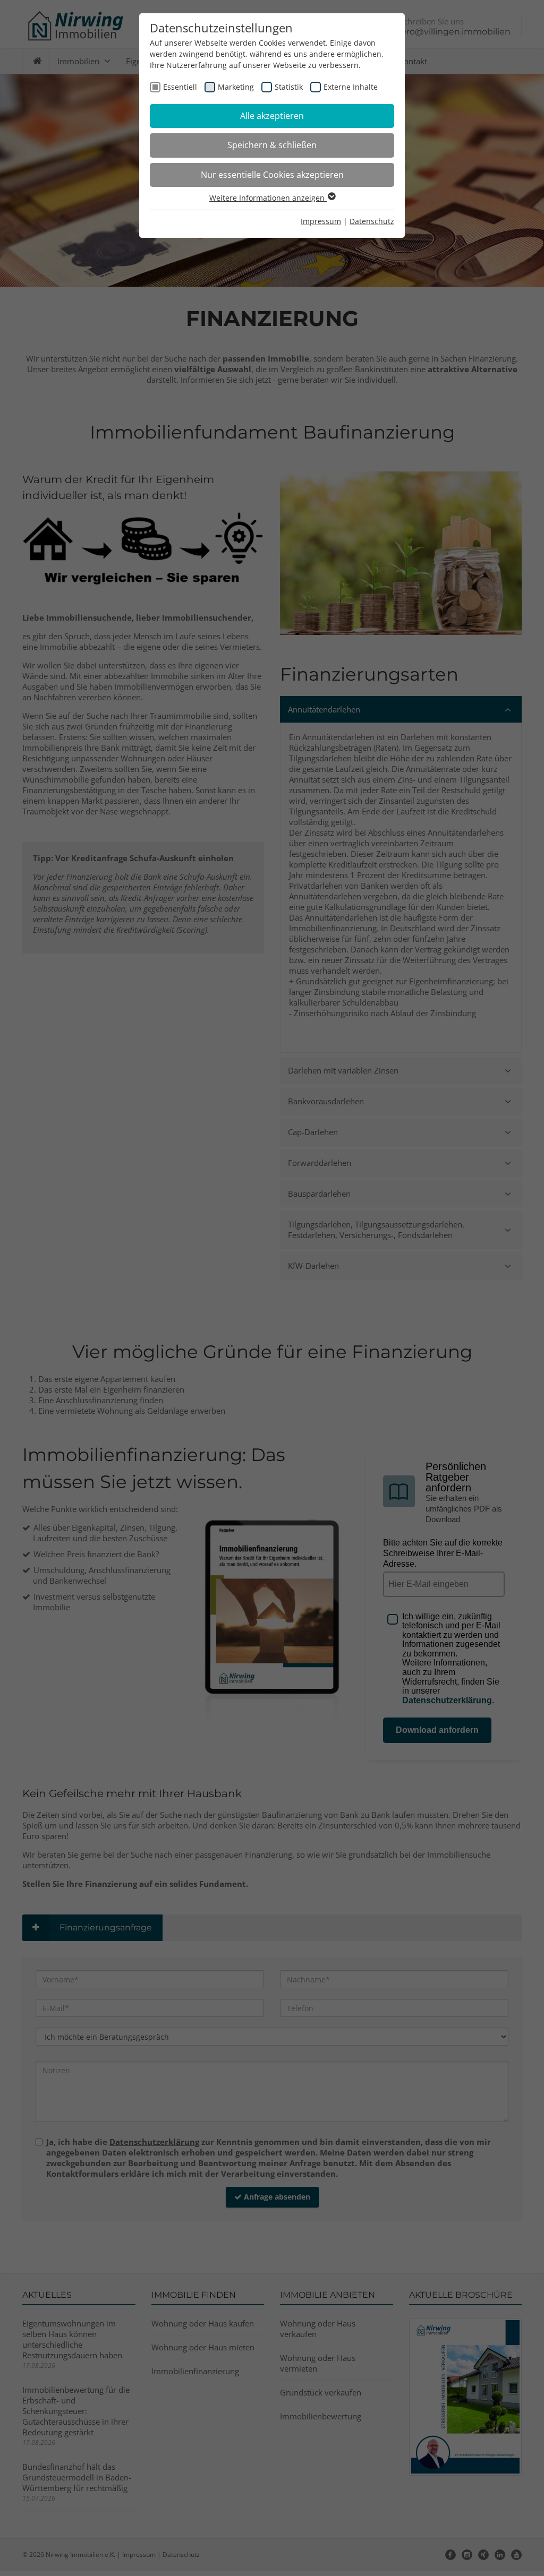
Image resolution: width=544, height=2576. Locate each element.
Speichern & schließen (272, 145)
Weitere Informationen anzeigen (268, 198)
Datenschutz (372, 221)
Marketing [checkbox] (236, 87)
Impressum (321, 221)
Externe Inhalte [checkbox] (351, 87)
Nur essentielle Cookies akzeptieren (272, 175)
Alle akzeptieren (272, 116)
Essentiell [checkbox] (180, 87)
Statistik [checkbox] (289, 87)
